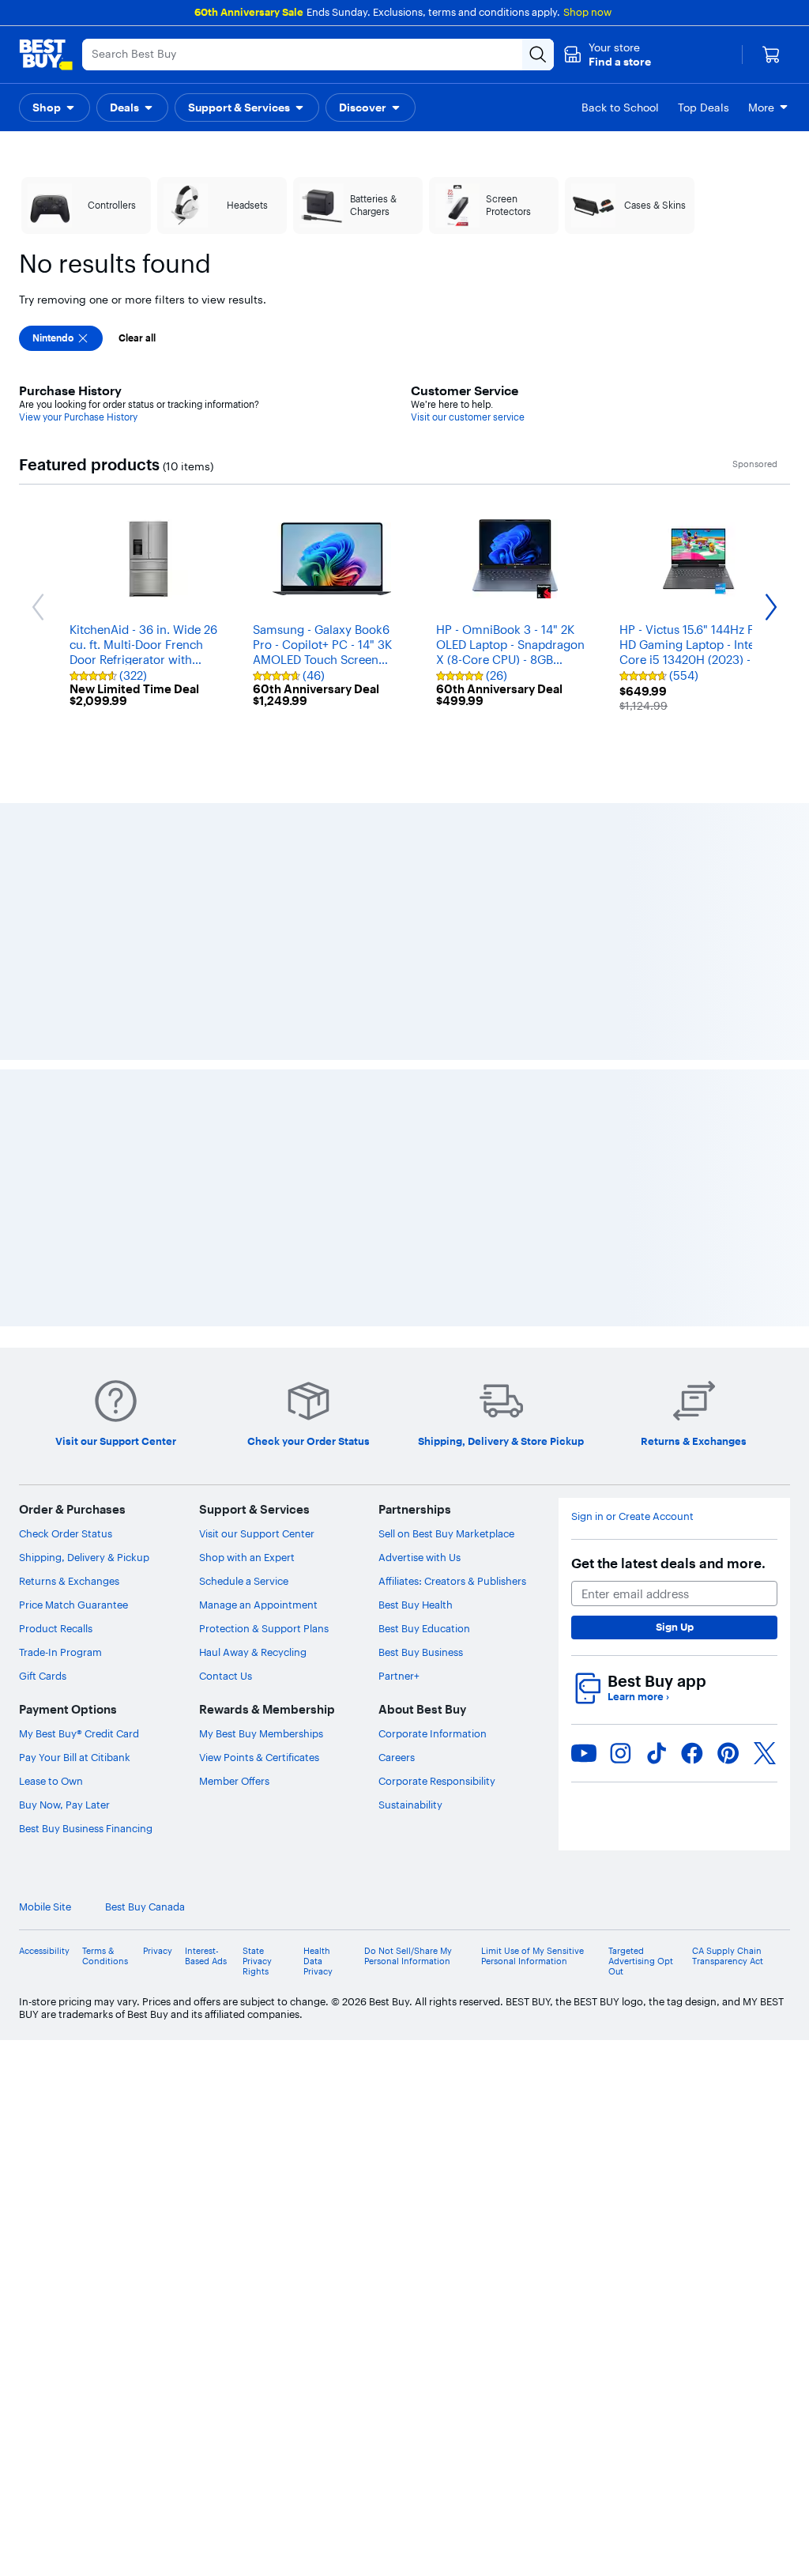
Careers (397, 1757)
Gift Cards (43, 1676)
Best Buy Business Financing (86, 1828)
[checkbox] (61, 338)
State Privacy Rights (257, 1961)
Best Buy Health (416, 1605)
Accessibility (44, 1951)
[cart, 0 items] (771, 55)
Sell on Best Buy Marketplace (446, 1533)
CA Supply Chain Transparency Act (728, 1956)
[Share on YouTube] (584, 1753)
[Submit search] (538, 55)
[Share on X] (765, 1753)
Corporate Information (433, 1733)
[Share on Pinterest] (728, 1753)
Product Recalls (56, 1628)
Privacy (158, 1951)
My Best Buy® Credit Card (79, 1733)
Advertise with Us (420, 1557)
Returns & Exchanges (69, 1581)
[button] (607, 55)
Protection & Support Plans (264, 1628)
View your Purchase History (78, 417)
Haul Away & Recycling (253, 1652)
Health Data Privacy (318, 1961)
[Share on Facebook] (692, 1753)
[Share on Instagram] (620, 1753)
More (761, 107)
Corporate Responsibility (437, 1781)
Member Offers (234, 1781)
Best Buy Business (421, 1652)
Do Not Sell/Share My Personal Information (408, 1956)
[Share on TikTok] (657, 1753)
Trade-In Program (60, 1652)
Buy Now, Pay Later (64, 1805)
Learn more (638, 1697)
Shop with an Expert (247, 1557)
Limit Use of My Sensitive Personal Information (532, 1956)
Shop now (587, 12)
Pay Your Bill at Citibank (75, 1757)
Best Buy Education (424, 1628)
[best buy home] (46, 55)
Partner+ (399, 1676)
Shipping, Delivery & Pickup (84, 1557)
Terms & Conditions (105, 1956)
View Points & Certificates (259, 1757)
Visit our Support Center (257, 1533)
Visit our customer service (468, 417)
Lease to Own (51, 1781)
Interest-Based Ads (206, 1956)
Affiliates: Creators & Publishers (452, 1581)
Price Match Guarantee (73, 1605)
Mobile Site (45, 1907)
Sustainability (410, 1805)
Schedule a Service (244, 1581)
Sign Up (675, 1627)
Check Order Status (66, 1533)
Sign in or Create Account (632, 1516)
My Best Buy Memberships (261, 1733)
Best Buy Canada (145, 1907)
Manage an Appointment (258, 1605)
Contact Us (226, 1676)
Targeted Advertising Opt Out (641, 1961)
